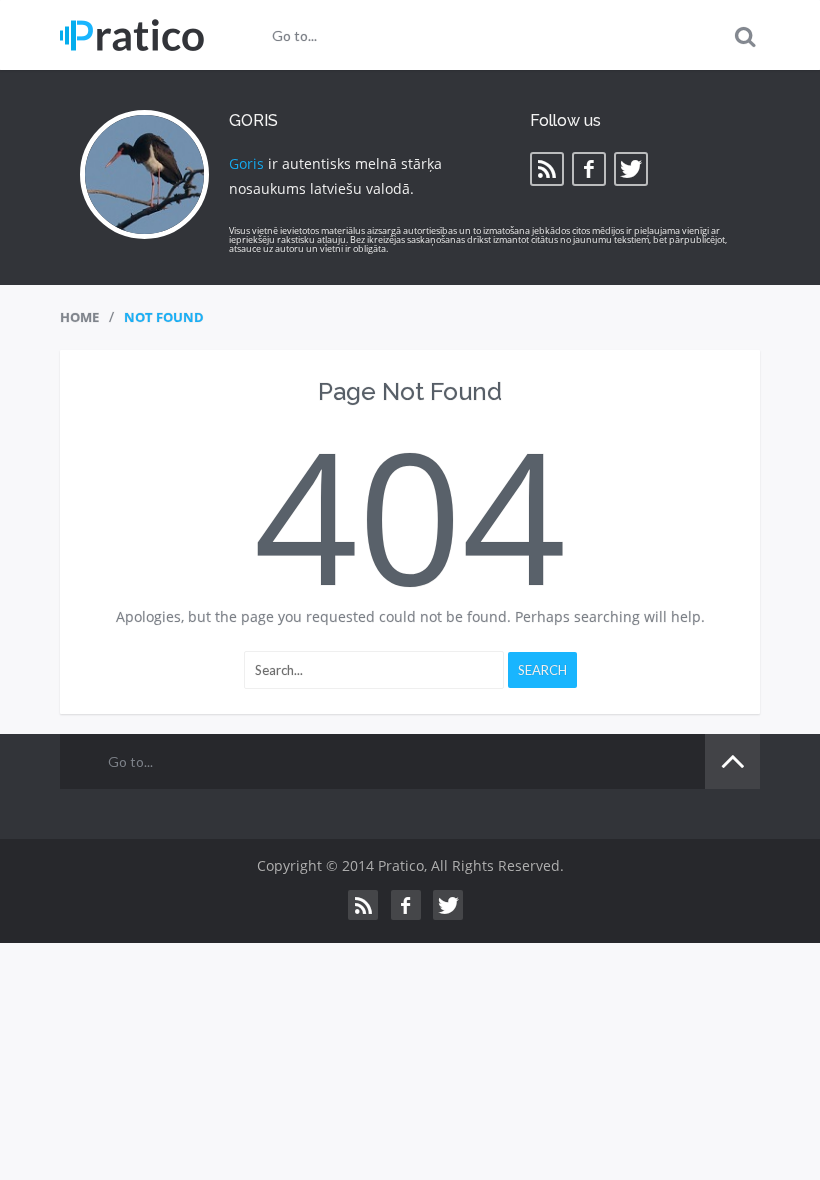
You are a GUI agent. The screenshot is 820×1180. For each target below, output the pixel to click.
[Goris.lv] (132, 35)
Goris (246, 163)
